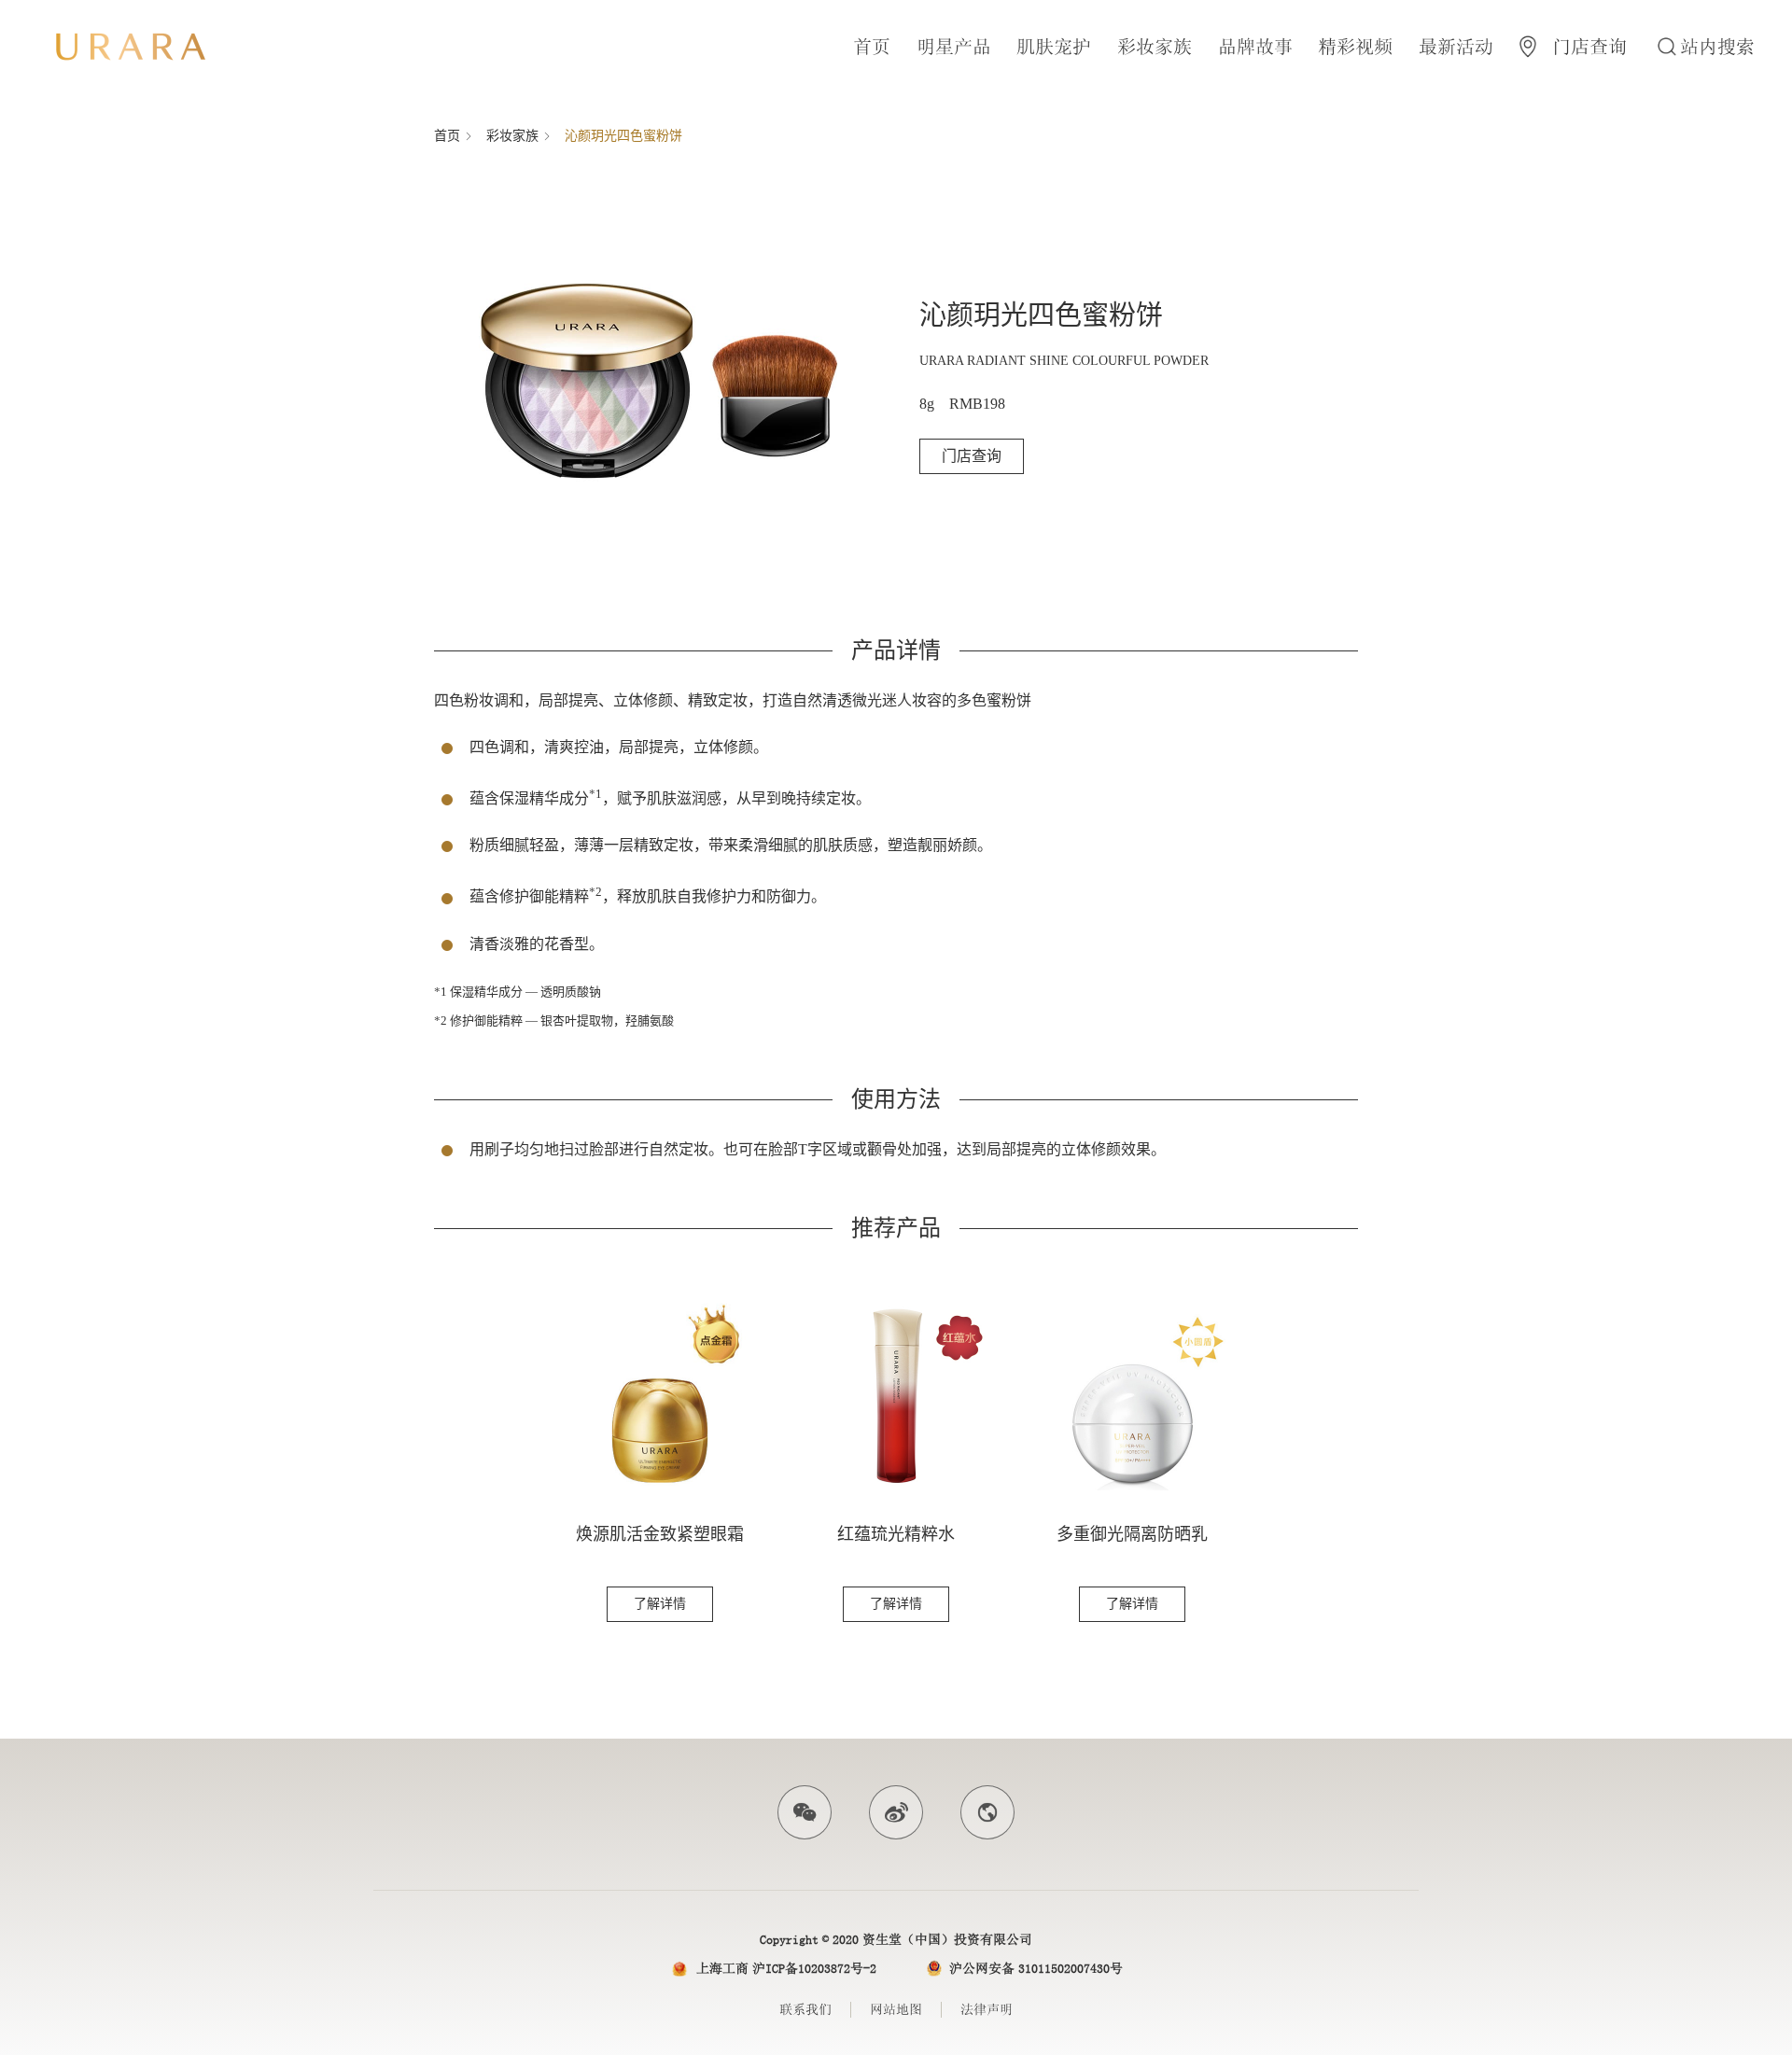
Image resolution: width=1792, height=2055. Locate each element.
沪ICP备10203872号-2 (814, 1968)
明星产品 (954, 47)
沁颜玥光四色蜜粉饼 (623, 136)
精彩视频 (1355, 47)
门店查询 (972, 456)
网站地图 (896, 2009)
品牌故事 (1255, 47)
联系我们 (805, 2009)
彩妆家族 (1155, 47)
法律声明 (987, 2009)
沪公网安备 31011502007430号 (1036, 1968)
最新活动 (1456, 47)
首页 (872, 47)
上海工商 (722, 1968)
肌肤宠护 (1054, 47)
